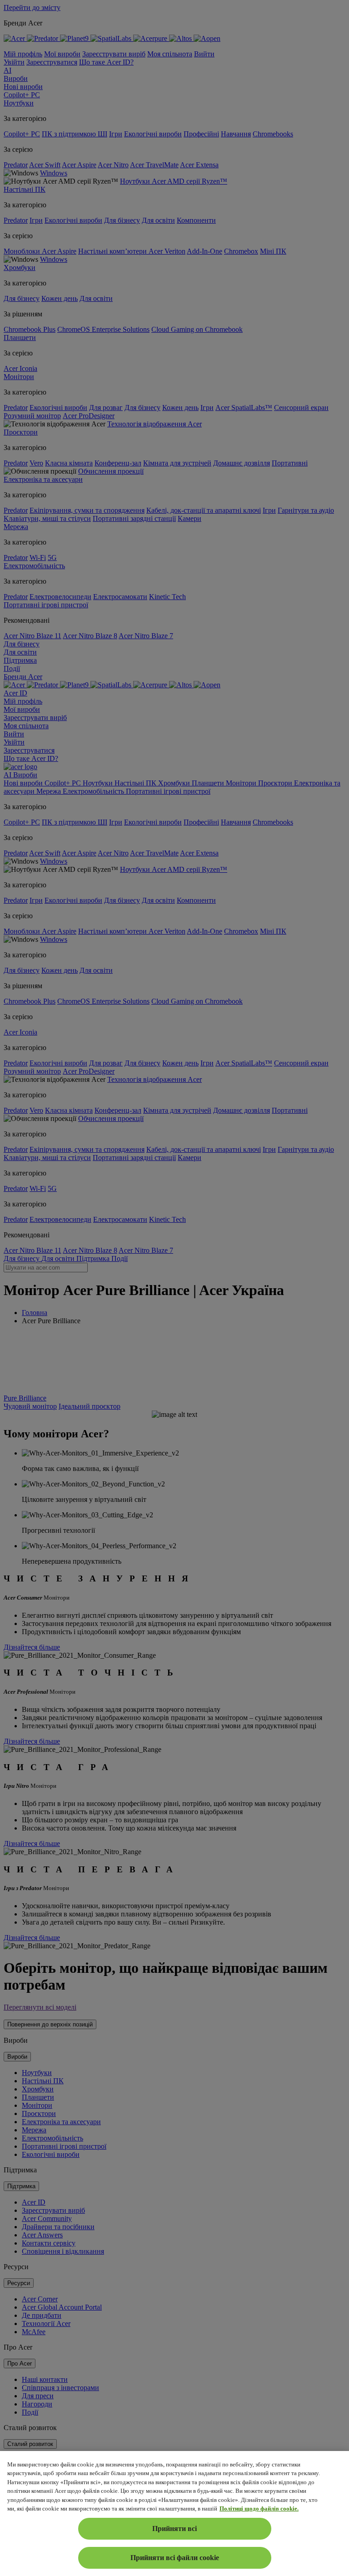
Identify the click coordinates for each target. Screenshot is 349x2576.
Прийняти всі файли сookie (175, 2558)
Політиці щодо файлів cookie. (259, 2508)
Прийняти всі (174, 2528)
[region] (174, 2513)
